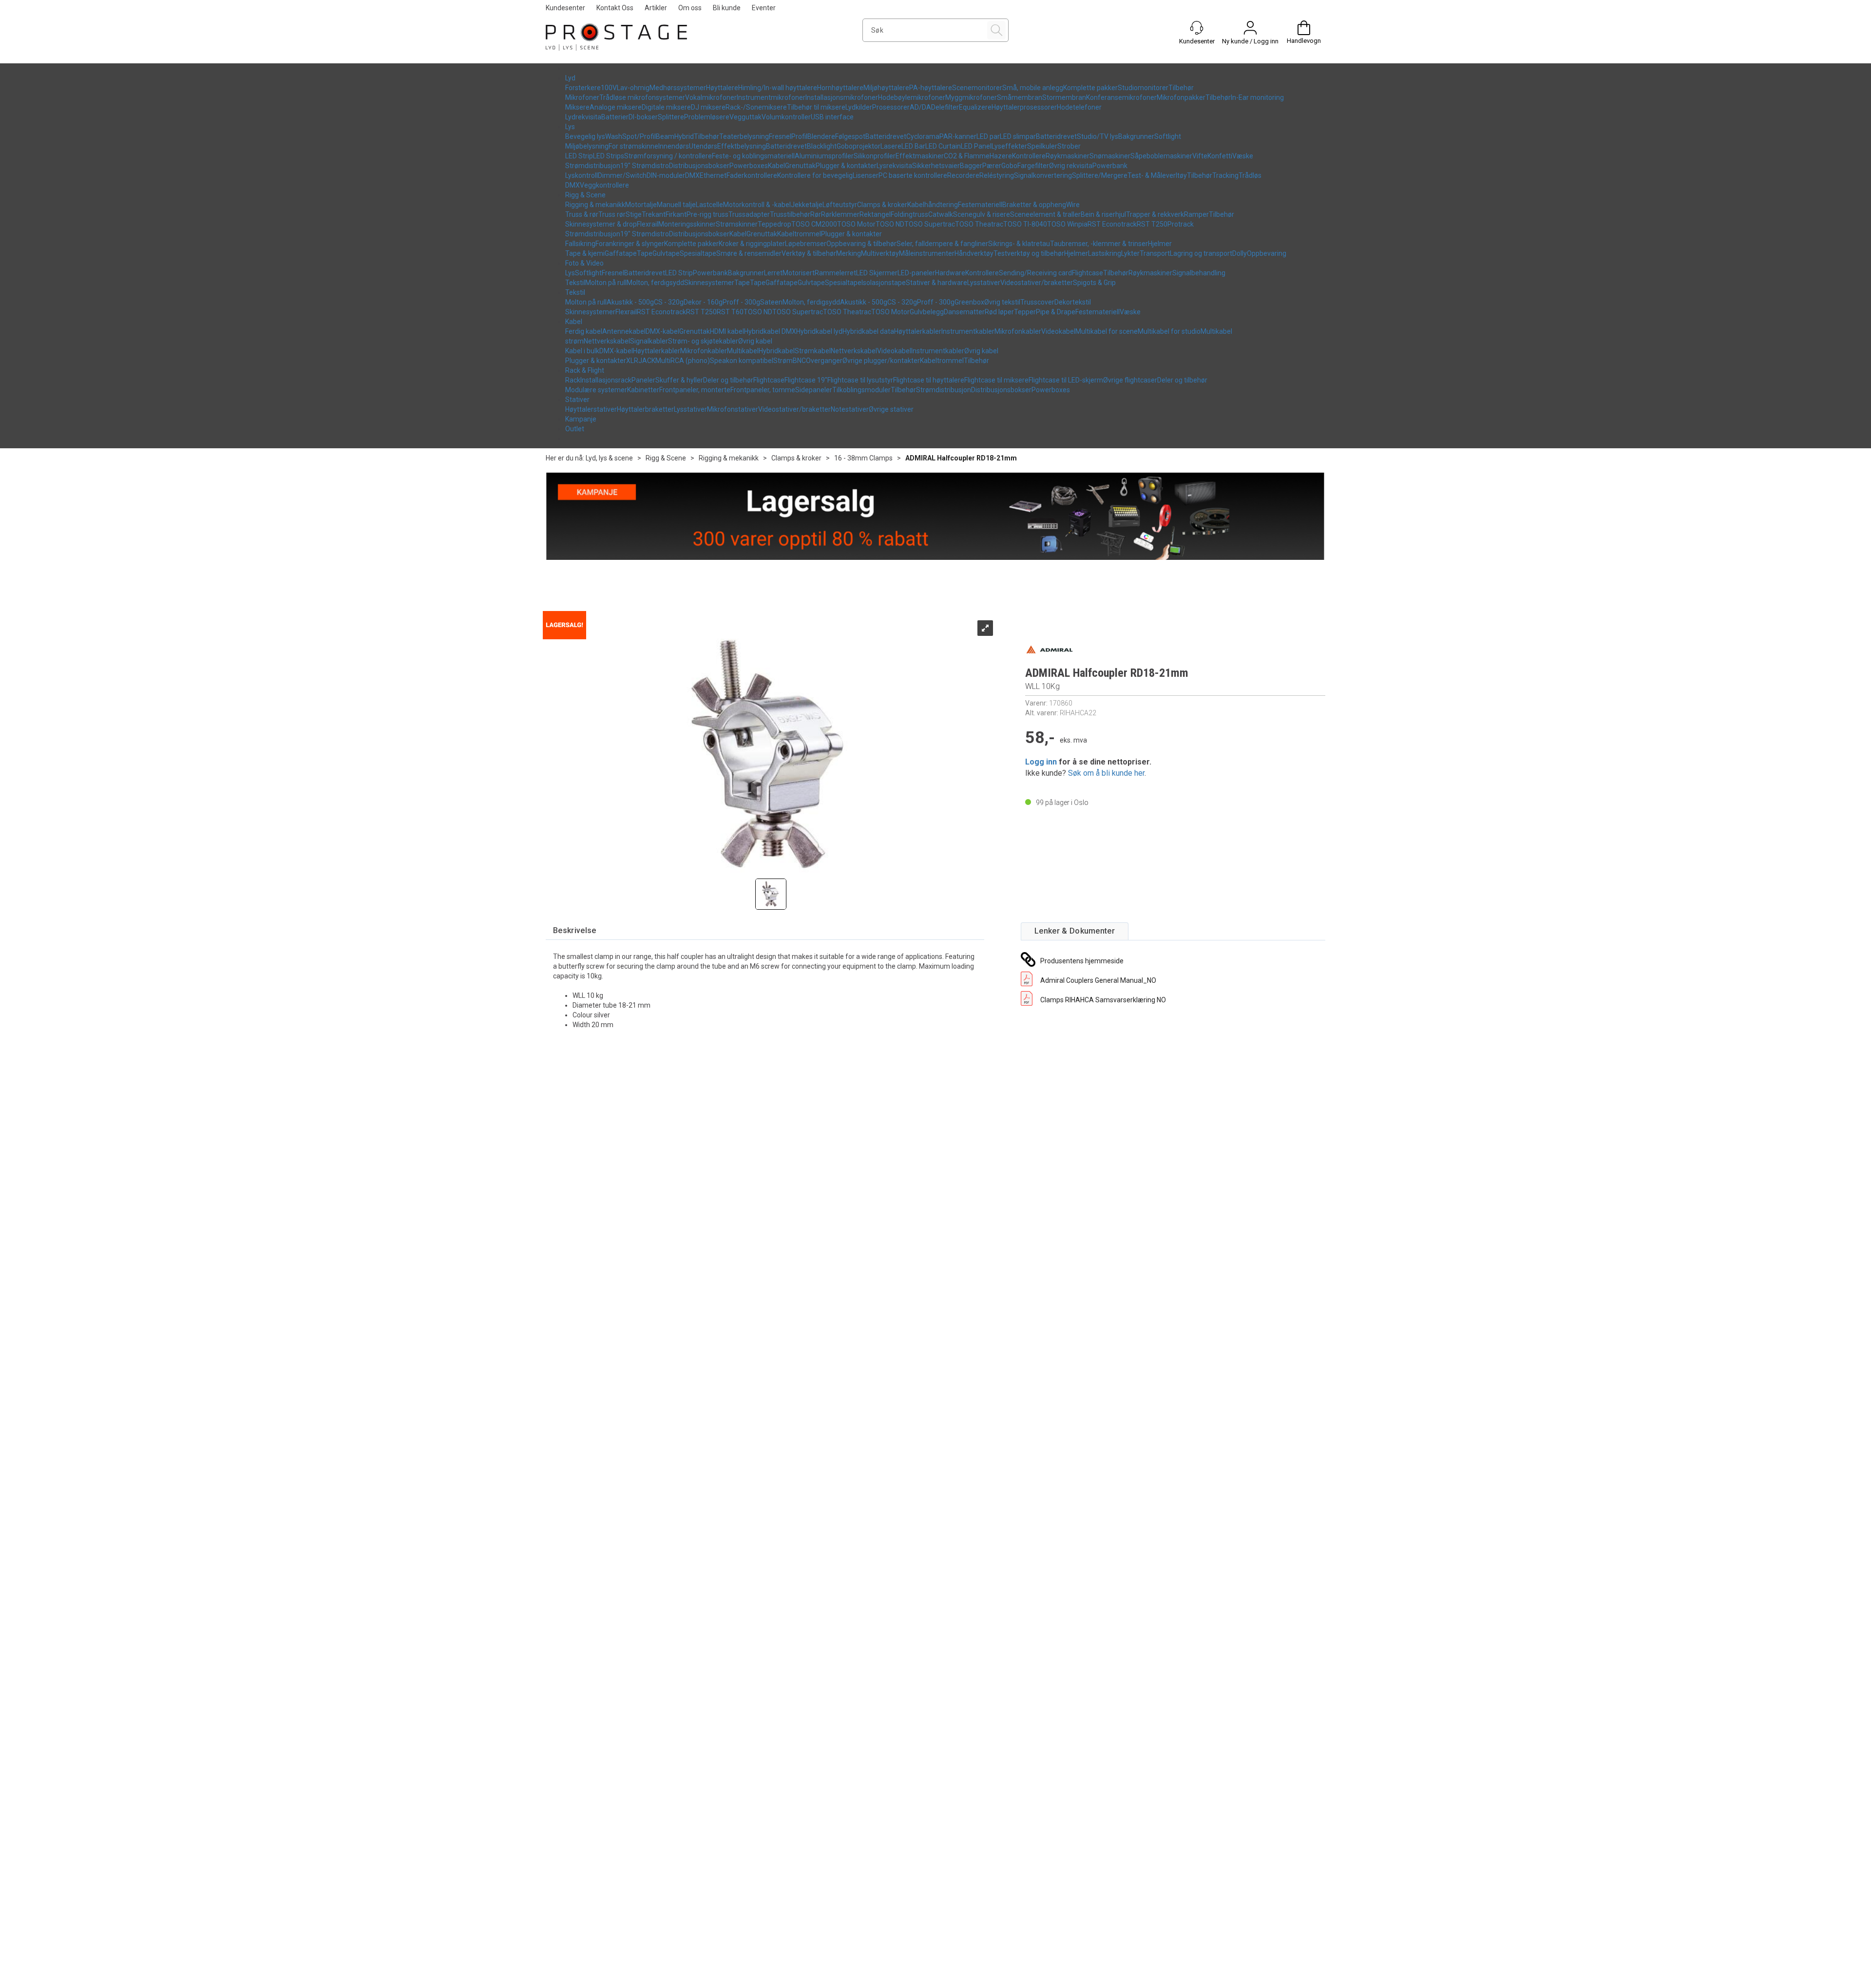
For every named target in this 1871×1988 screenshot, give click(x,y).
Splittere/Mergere (1100, 175)
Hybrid (684, 136)
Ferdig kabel (584, 331)
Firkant (676, 214)
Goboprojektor (859, 146)
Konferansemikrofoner (1121, 97)
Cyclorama (923, 136)
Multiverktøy (880, 253)
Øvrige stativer (891, 409)
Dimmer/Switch (622, 175)
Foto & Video (584, 263)
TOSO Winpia (1067, 224)
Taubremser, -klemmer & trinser (1099, 244)
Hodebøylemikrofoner (912, 97)
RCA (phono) (690, 361)
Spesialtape (698, 253)
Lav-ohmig (633, 88)
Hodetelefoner (1079, 107)
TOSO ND (890, 224)
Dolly (1240, 253)
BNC (799, 361)
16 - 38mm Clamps (863, 458)
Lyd (570, 78)
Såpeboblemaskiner (1161, 156)
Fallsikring (580, 244)
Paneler (643, 380)
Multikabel (743, 351)
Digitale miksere (666, 107)
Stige (634, 214)
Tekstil (575, 283)
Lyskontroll (582, 175)
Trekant (654, 214)
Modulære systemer (596, 390)
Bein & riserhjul (1103, 214)
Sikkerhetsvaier (936, 166)
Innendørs (674, 146)
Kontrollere (1029, 156)
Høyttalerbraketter (645, 409)
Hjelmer (1160, 244)
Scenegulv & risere (982, 214)
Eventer (764, 8)
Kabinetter (643, 390)
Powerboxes (749, 166)
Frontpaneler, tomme (763, 390)
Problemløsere (707, 117)
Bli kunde (727, 8)
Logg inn (1041, 762)
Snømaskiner (1110, 156)
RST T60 (730, 312)
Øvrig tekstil (1002, 302)
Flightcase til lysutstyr (860, 380)
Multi (663, 361)
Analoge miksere (616, 107)
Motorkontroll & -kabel (757, 205)
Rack (573, 380)
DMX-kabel (662, 331)
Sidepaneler (814, 390)
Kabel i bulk (582, 351)
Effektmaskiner (920, 156)
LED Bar (913, 146)
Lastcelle (709, 205)
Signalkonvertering (1043, 175)
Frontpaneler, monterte (695, 390)
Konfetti (1220, 156)
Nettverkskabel (607, 341)
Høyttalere (722, 88)
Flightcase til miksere (996, 380)
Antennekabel (624, 331)
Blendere (821, 136)
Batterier (615, 117)
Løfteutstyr (840, 205)
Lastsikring (1105, 253)
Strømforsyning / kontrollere (668, 156)
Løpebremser (806, 244)
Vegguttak (745, 117)
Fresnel (780, 136)
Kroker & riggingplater (752, 244)
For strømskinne (633, 146)
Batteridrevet (886, 136)
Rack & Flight (585, 370)
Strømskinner (737, 224)
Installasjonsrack (606, 380)
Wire (1073, 205)
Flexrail (648, 224)
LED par (988, 136)
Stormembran (1064, 97)
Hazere (1001, 156)
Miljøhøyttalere (886, 88)
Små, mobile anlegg (1033, 88)
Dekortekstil (1073, 302)
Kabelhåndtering (933, 205)
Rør (816, 214)
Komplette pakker (1090, 88)
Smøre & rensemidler (749, 253)
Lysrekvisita (894, 166)
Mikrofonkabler (1018, 331)
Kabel (776, 166)
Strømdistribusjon (593, 166)
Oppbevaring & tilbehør (861, 244)
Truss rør (612, 214)
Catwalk (941, 214)
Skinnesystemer (709, 283)
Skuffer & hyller (679, 380)
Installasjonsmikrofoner (842, 97)
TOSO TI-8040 (1025, 224)
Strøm (783, 361)
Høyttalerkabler (918, 331)
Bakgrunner (1136, 136)
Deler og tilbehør (728, 380)
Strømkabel (813, 351)
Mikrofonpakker (1181, 97)
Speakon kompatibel (742, 361)
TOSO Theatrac (979, 224)
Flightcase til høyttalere (929, 380)
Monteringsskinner (687, 224)
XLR (632, 361)
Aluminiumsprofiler (824, 156)
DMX (692, 175)
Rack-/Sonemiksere (756, 107)
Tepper (1025, 312)
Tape (645, 253)
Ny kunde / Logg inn (1250, 41)
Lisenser (866, 175)
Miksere (577, 107)
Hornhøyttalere (840, 88)
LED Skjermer (877, 273)
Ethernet (713, 175)
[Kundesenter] (1197, 28)
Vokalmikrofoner (711, 97)
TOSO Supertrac (930, 224)
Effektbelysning (742, 146)
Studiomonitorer (1143, 88)
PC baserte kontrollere (913, 175)
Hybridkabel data (868, 331)
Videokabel (1058, 331)
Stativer (577, 400)
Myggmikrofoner (971, 97)
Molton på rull (606, 283)
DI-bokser (643, 117)
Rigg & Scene (585, 195)
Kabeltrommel (799, 234)
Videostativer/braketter (1037, 283)
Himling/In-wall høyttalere (778, 88)
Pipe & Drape (1056, 312)
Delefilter (945, 107)
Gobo (1009, 166)
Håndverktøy (974, 253)
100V (609, 88)
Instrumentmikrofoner (771, 97)
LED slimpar (1018, 136)
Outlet (575, 429)
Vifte (1200, 156)
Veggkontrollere (604, 185)
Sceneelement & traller (1045, 214)
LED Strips (609, 156)
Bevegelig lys (585, 136)
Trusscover (1037, 302)
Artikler (656, 8)
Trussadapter (749, 214)
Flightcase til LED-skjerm (1066, 380)
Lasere (891, 146)
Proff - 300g (741, 302)
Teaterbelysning (744, 136)
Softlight (1168, 136)
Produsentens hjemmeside (1082, 961)
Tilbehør (1181, 88)
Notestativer (850, 409)
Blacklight (822, 146)
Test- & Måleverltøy (1157, 175)
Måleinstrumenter (927, 253)
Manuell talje (676, 205)
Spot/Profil (639, 136)
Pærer (992, 166)
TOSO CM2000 (814, 224)
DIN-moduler (666, 175)
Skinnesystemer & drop (601, 224)
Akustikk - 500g (630, 302)
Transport (1155, 253)
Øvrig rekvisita (1071, 166)
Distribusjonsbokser (699, 166)
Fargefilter (1033, 166)
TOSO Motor (856, 224)
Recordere (963, 175)
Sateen (771, 302)
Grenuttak (800, 166)
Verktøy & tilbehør (809, 253)
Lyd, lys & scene (609, 458)
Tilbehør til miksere (816, 107)
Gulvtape (666, 253)
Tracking (1225, 175)
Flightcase (1088, 273)
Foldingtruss (909, 214)
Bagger (971, 166)
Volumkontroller (786, 117)
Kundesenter (565, 8)
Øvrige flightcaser (1130, 380)
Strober (1069, 146)
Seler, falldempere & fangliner (942, 244)
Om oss (690, 8)
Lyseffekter (1009, 146)
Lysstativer (984, 283)
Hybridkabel (777, 351)
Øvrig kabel (755, 341)
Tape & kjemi (585, 253)
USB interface (832, 117)
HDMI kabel (727, 331)
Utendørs (703, 146)
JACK (647, 361)
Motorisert (799, 273)
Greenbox (969, 302)
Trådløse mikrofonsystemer (642, 97)
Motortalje (641, 205)
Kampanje (581, 419)
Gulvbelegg (927, 312)
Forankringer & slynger (630, 244)
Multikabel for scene (1107, 331)
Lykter (1130, 253)
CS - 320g (669, 302)
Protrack (1181, 224)
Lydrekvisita (583, 117)
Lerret (773, 273)
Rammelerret (835, 273)
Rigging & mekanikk (595, 205)
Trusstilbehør (790, 214)
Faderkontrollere (752, 175)
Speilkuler (1042, 146)
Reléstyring (997, 175)
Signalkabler (649, 341)
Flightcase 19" (806, 380)
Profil (799, 136)
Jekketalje (807, 205)
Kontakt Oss (615, 8)
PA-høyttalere (931, 88)
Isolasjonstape (884, 283)
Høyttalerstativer (591, 409)
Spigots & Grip (1094, 283)
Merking (849, 253)
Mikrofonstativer (733, 409)
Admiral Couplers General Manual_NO (1098, 980)
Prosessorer (891, 107)
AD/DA (920, 107)
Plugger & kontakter (846, 166)
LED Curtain (943, 146)
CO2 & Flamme (967, 156)
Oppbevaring (1267, 253)
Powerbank (1110, 166)
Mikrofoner (582, 97)
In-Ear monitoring (1257, 97)
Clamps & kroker (882, 205)
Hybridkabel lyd (819, 331)
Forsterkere (583, 88)
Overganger (824, 361)
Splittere (671, 117)
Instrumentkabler (968, 331)
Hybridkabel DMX (770, 331)
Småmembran (1020, 97)
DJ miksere (708, 107)
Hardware (950, 273)
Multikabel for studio (1169, 331)
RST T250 (1152, 224)
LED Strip (579, 156)
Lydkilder (859, 107)
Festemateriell (980, 205)
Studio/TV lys (1098, 136)
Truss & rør (582, 214)
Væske (1243, 156)
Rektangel (875, 214)
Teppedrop (774, 224)
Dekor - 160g (703, 302)
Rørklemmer (840, 214)
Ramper (1196, 214)
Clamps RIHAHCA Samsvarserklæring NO (1103, 1000)
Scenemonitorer (977, 88)
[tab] (575, 931)
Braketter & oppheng (1034, 205)
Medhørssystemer (678, 88)
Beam (665, 136)
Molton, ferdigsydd (655, 283)
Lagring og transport (1201, 253)
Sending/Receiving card (1035, 273)
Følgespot (850, 136)
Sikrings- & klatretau (1019, 244)
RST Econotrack (1112, 224)
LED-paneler (916, 273)
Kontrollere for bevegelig (815, 175)
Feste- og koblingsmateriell (753, 156)
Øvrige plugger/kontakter (881, 361)
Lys (570, 127)
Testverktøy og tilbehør (1029, 253)
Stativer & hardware (936, 283)
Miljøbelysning (587, 146)
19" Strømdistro (645, 166)
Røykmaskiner (1068, 156)
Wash (614, 136)
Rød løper (999, 312)
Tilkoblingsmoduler (861, 390)
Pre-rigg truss (707, 214)
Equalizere (975, 107)
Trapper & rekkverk (1155, 214)
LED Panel (976, 146)
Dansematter (964, 312)
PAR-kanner (958, 136)
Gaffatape (621, 253)
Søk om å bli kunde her (1106, 773)
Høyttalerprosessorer (1024, 107)
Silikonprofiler (875, 156)
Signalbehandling (1199, 273)
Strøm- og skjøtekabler (703, 341)
